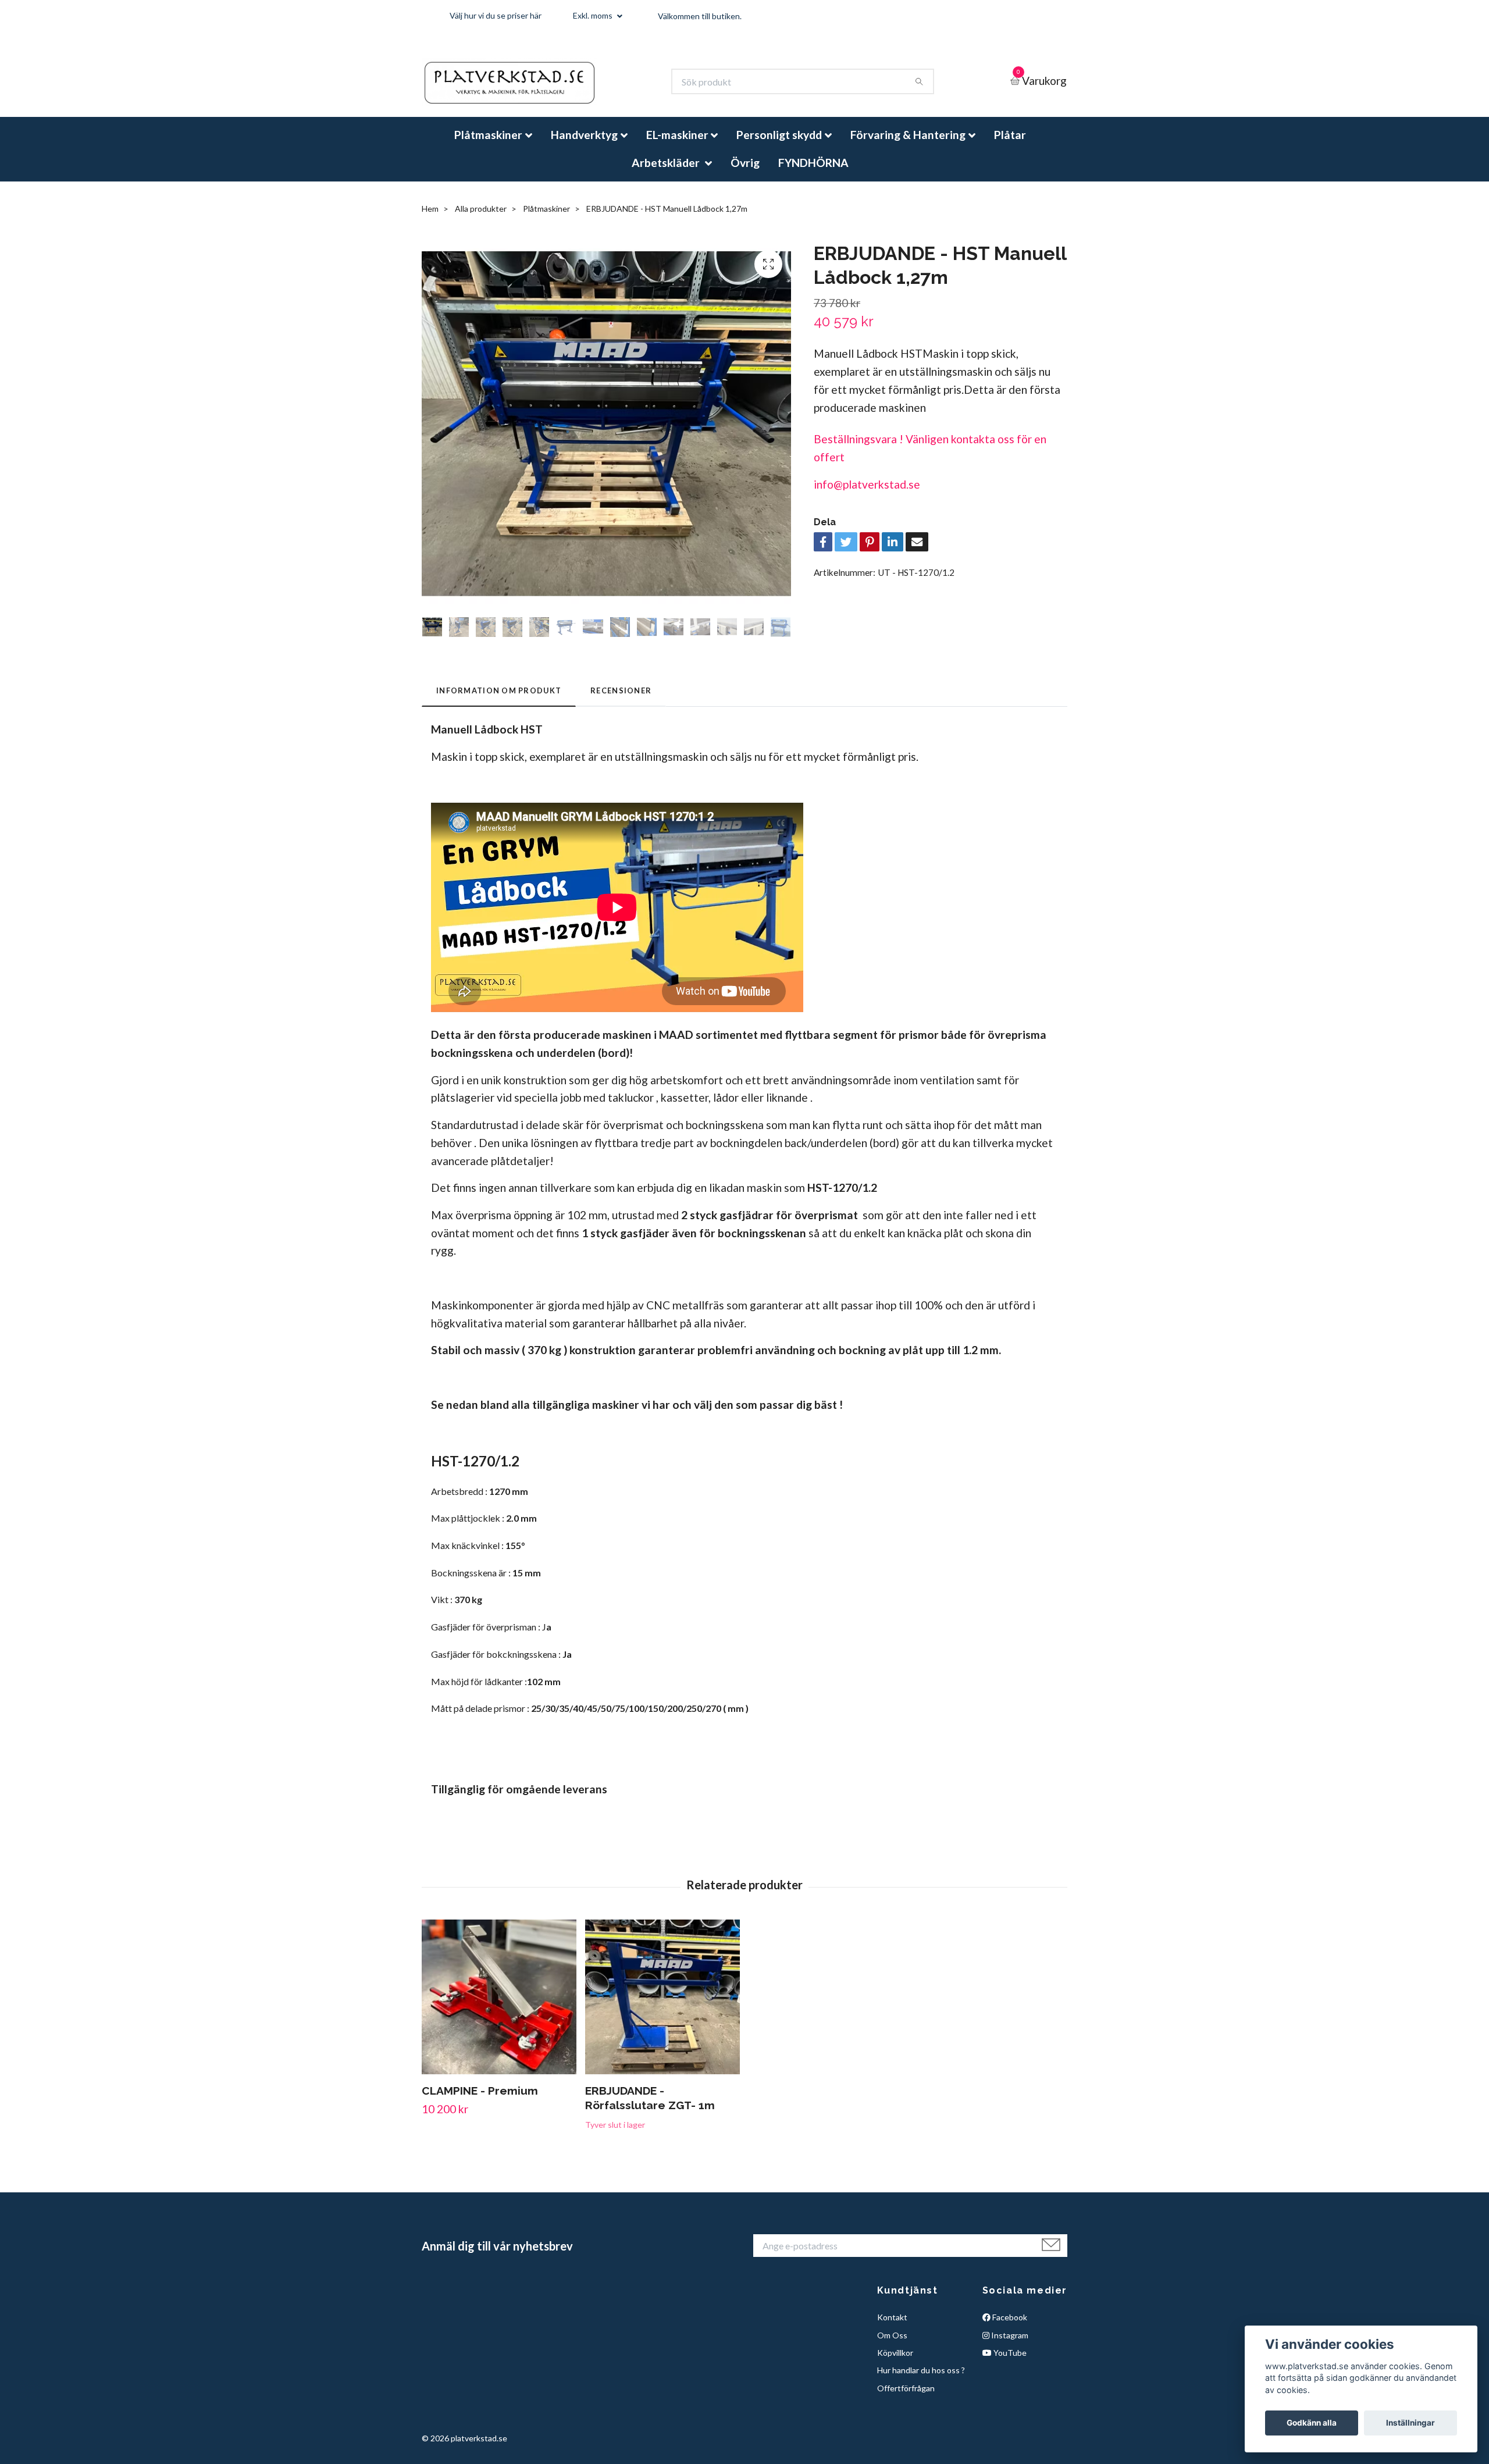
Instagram (1009, 2344)
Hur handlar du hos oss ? (921, 2380)
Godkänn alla (1312, 2423)
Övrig (745, 172)
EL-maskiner (677, 145)
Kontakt (892, 2327)
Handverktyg (584, 145)
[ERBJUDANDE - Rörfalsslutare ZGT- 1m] (662, 2007)
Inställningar (1410, 2423)
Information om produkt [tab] (499, 700)
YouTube (1009, 2362)
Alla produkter (481, 218)
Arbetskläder (667, 172)
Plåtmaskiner (488, 145)
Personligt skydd (779, 145)
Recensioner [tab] (621, 700)
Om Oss (892, 2344)
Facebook (1009, 2327)
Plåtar (1010, 145)
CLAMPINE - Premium (480, 2100)
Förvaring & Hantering (908, 145)
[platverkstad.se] (527, 87)
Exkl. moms (594, 15)
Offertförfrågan (906, 2398)
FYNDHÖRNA (813, 172)
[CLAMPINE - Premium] (499, 2007)
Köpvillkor (895, 2362)
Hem (430, 218)
